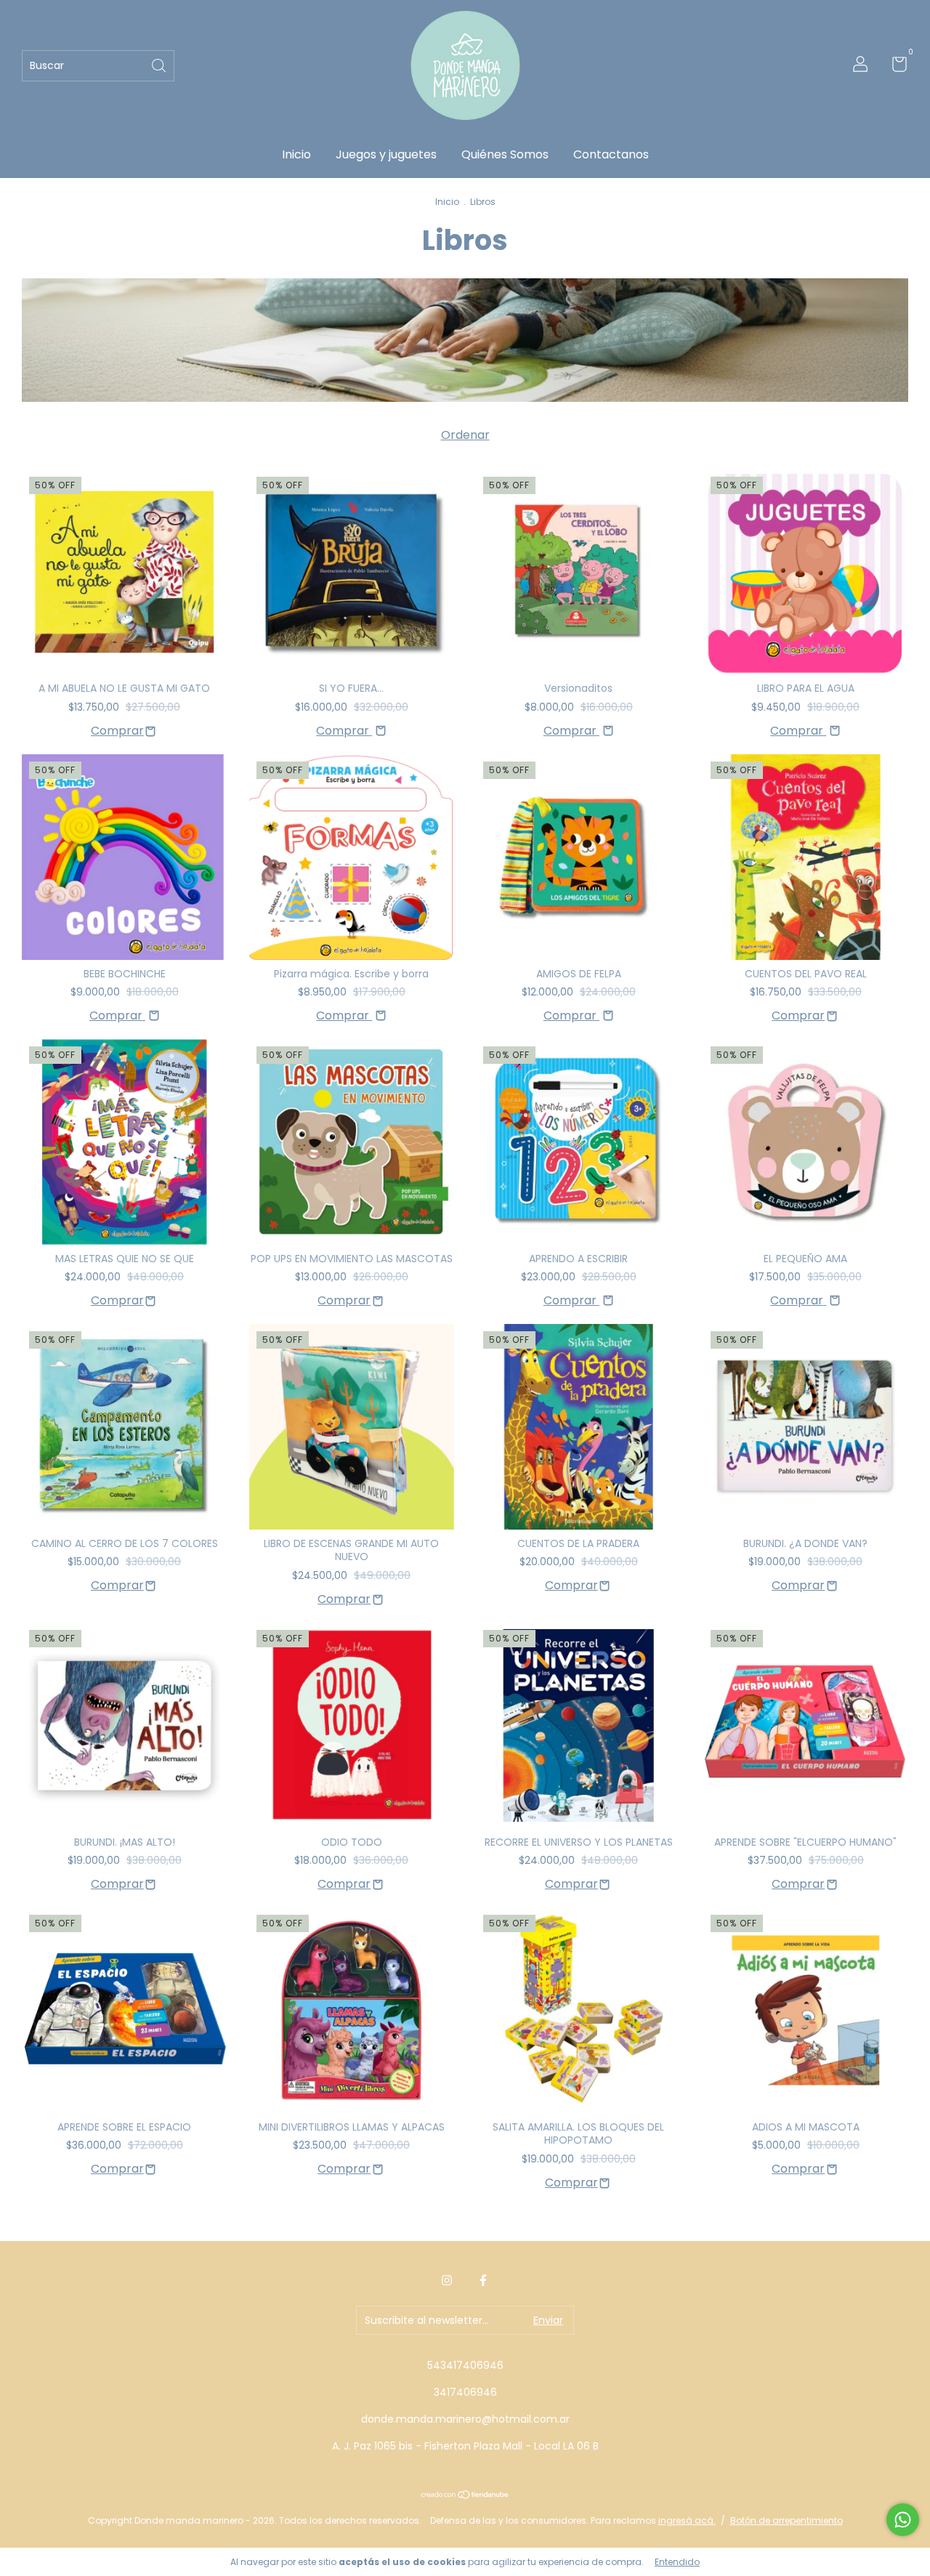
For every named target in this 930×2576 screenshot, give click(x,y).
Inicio (296, 154)
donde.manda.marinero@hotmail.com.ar (465, 2419)
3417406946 (465, 2392)
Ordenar (465, 435)
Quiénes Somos (505, 154)
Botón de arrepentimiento (787, 2520)
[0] (894, 67)
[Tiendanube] (465, 2496)
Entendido (677, 2562)
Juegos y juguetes (386, 154)
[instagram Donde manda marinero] (447, 2280)
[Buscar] (160, 64)
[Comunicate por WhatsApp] (903, 2520)
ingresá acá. (687, 2520)
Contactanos (611, 154)
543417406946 (465, 2365)
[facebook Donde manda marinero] (483, 2280)
